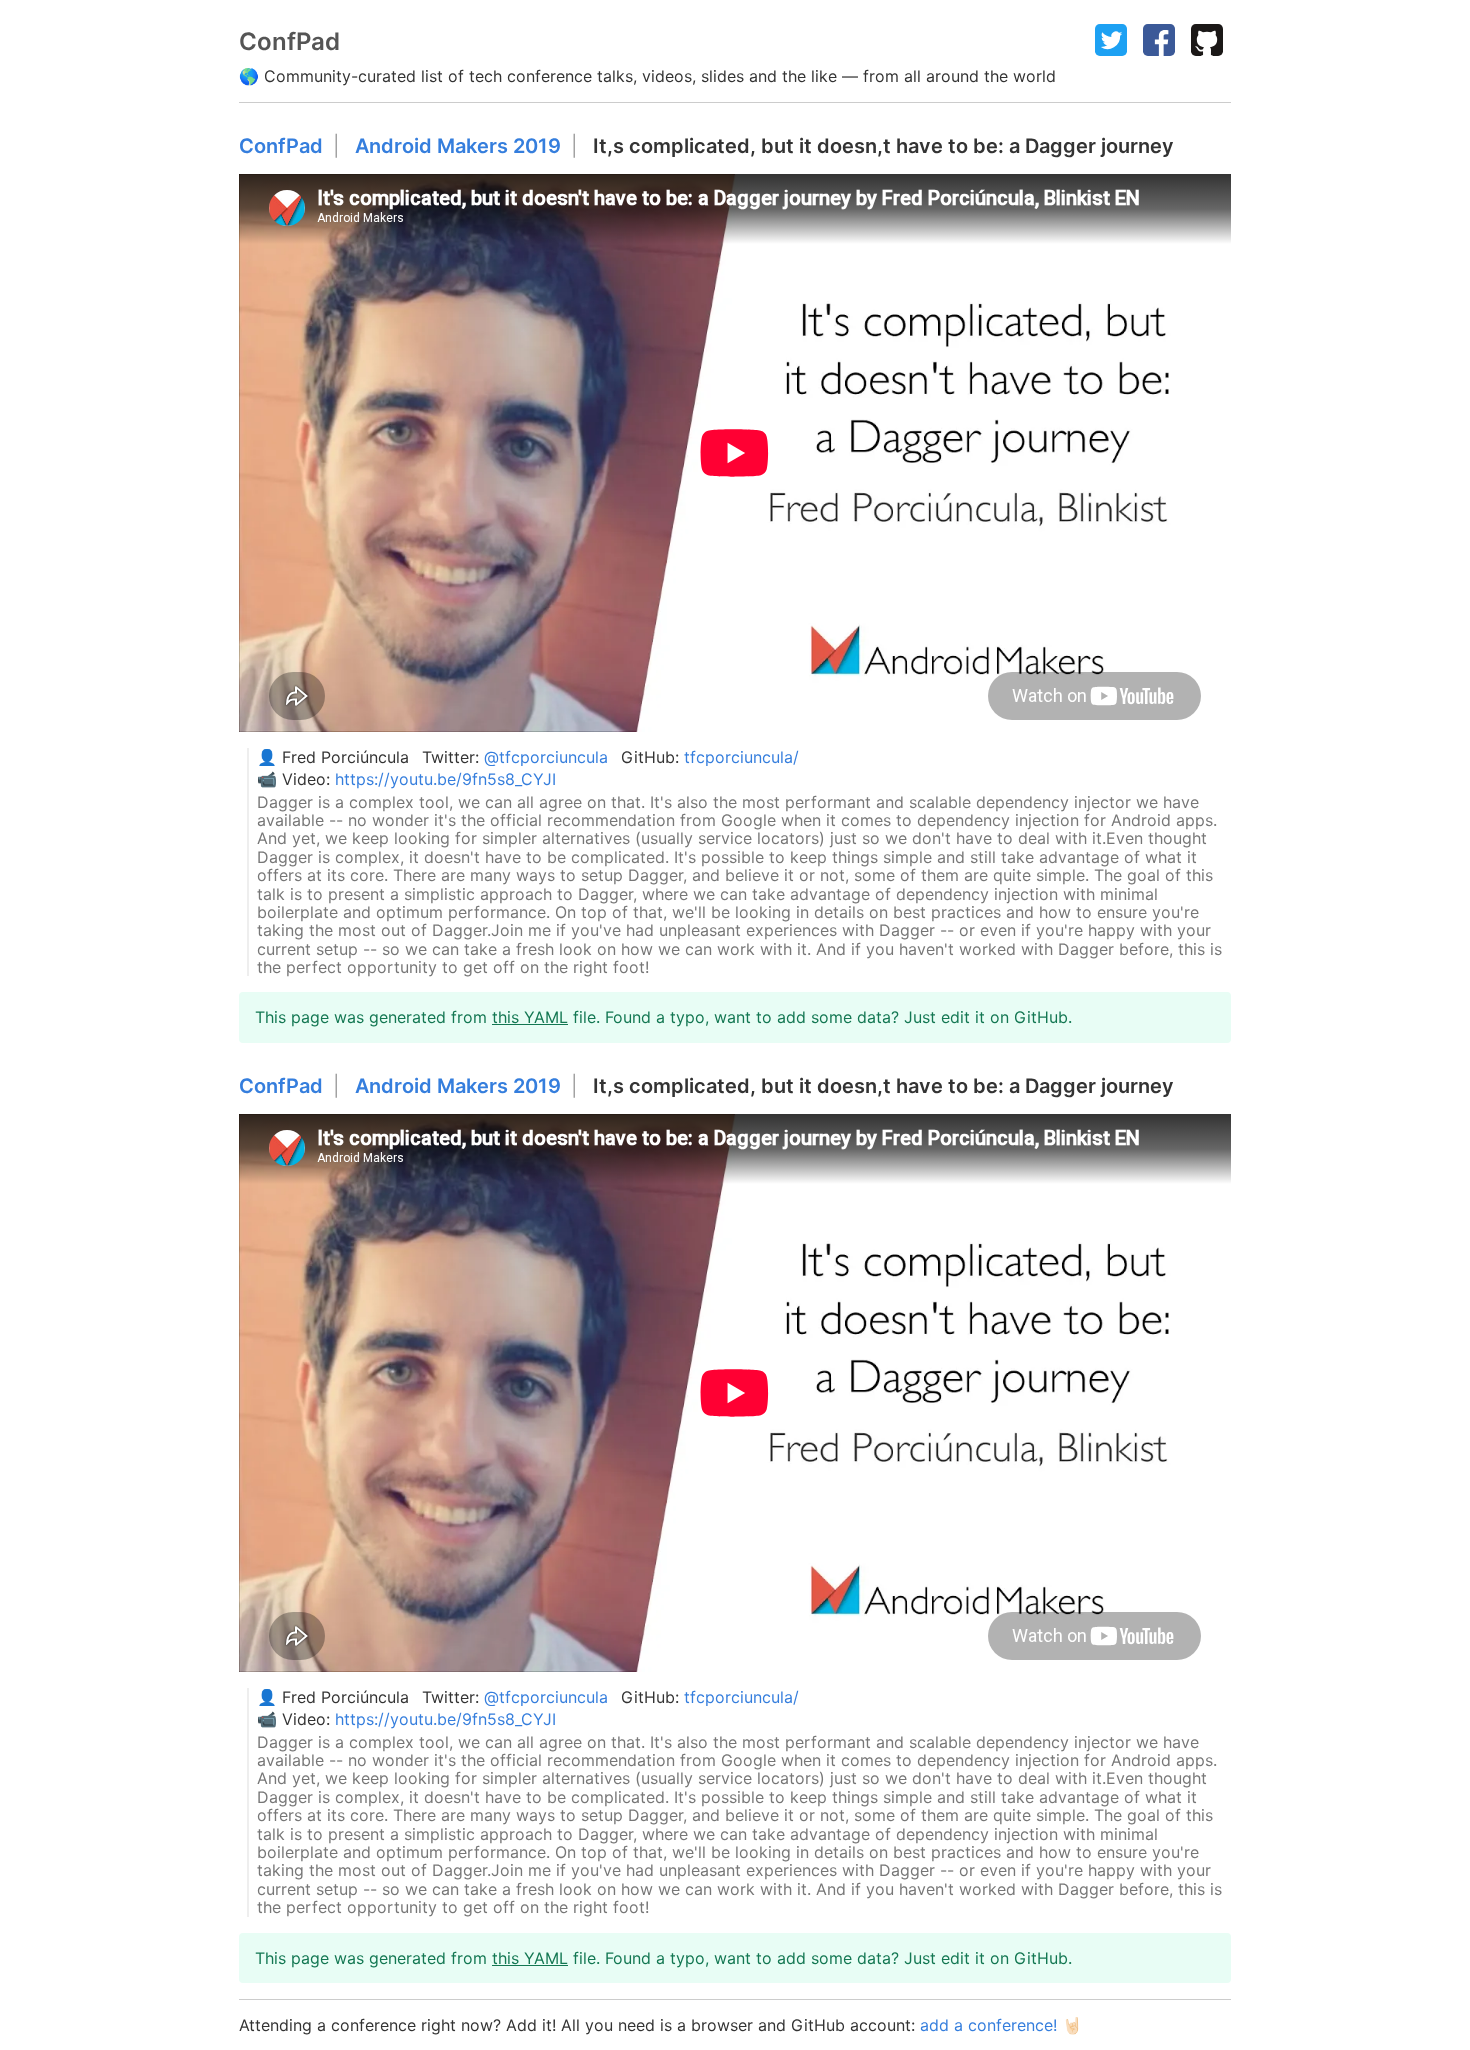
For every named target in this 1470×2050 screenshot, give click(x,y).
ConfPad (281, 146)
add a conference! (988, 2025)
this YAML (530, 1017)
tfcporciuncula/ (741, 757)
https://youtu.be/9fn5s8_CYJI (445, 779)
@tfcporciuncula (546, 757)
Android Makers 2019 (458, 146)
